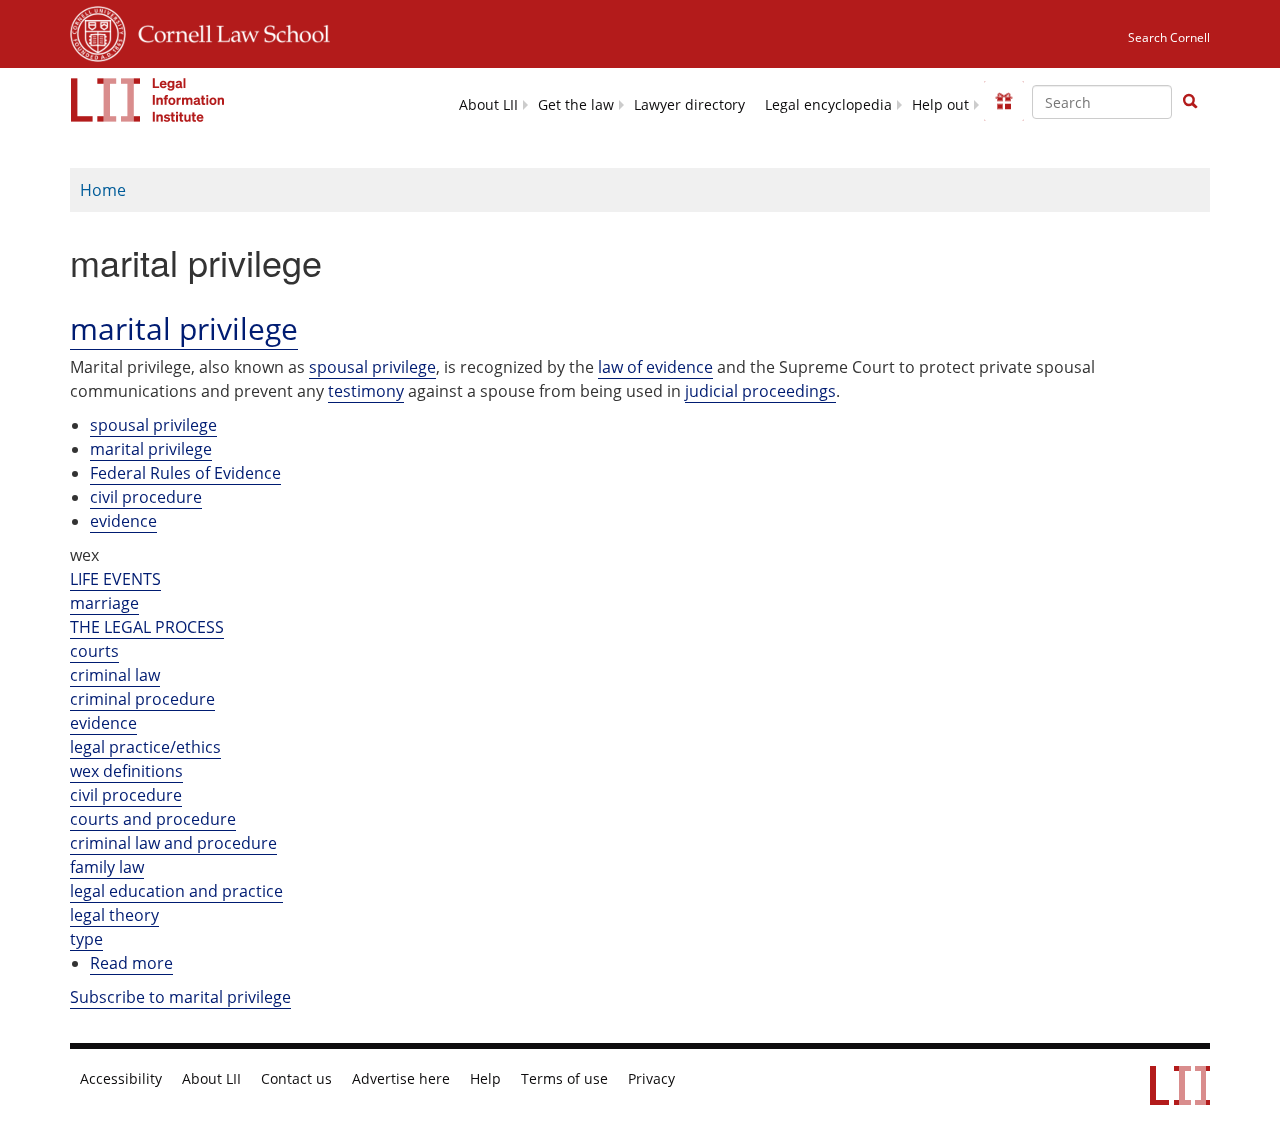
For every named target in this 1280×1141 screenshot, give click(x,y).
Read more (131, 963)
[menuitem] (488, 103)
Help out (940, 105)
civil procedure (146, 497)
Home (103, 190)
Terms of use (564, 1079)
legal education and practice (176, 891)
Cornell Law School (228, 31)
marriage (104, 603)
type (86, 939)
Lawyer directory (689, 105)
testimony (366, 391)
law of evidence (655, 367)
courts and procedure (153, 819)
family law (107, 867)
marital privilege (151, 449)
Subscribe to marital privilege (180, 997)
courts (94, 651)
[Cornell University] (98, 31)
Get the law (576, 105)
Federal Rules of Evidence (185, 473)
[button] (1190, 101)
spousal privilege (372, 367)
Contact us (296, 1079)
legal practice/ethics (145, 747)
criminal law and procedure (173, 843)
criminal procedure (142, 699)
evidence (123, 521)
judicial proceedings (760, 391)
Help (485, 1079)
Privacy (651, 1079)
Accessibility (121, 1079)
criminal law (115, 675)
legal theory (114, 915)
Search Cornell (1169, 37)
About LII (488, 105)
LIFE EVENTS (115, 579)
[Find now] (1190, 102)
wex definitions (126, 771)
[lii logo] (148, 100)
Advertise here (401, 1079)
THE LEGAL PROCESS (147, 627)
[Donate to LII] (1004, 101)
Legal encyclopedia (828, 105)
